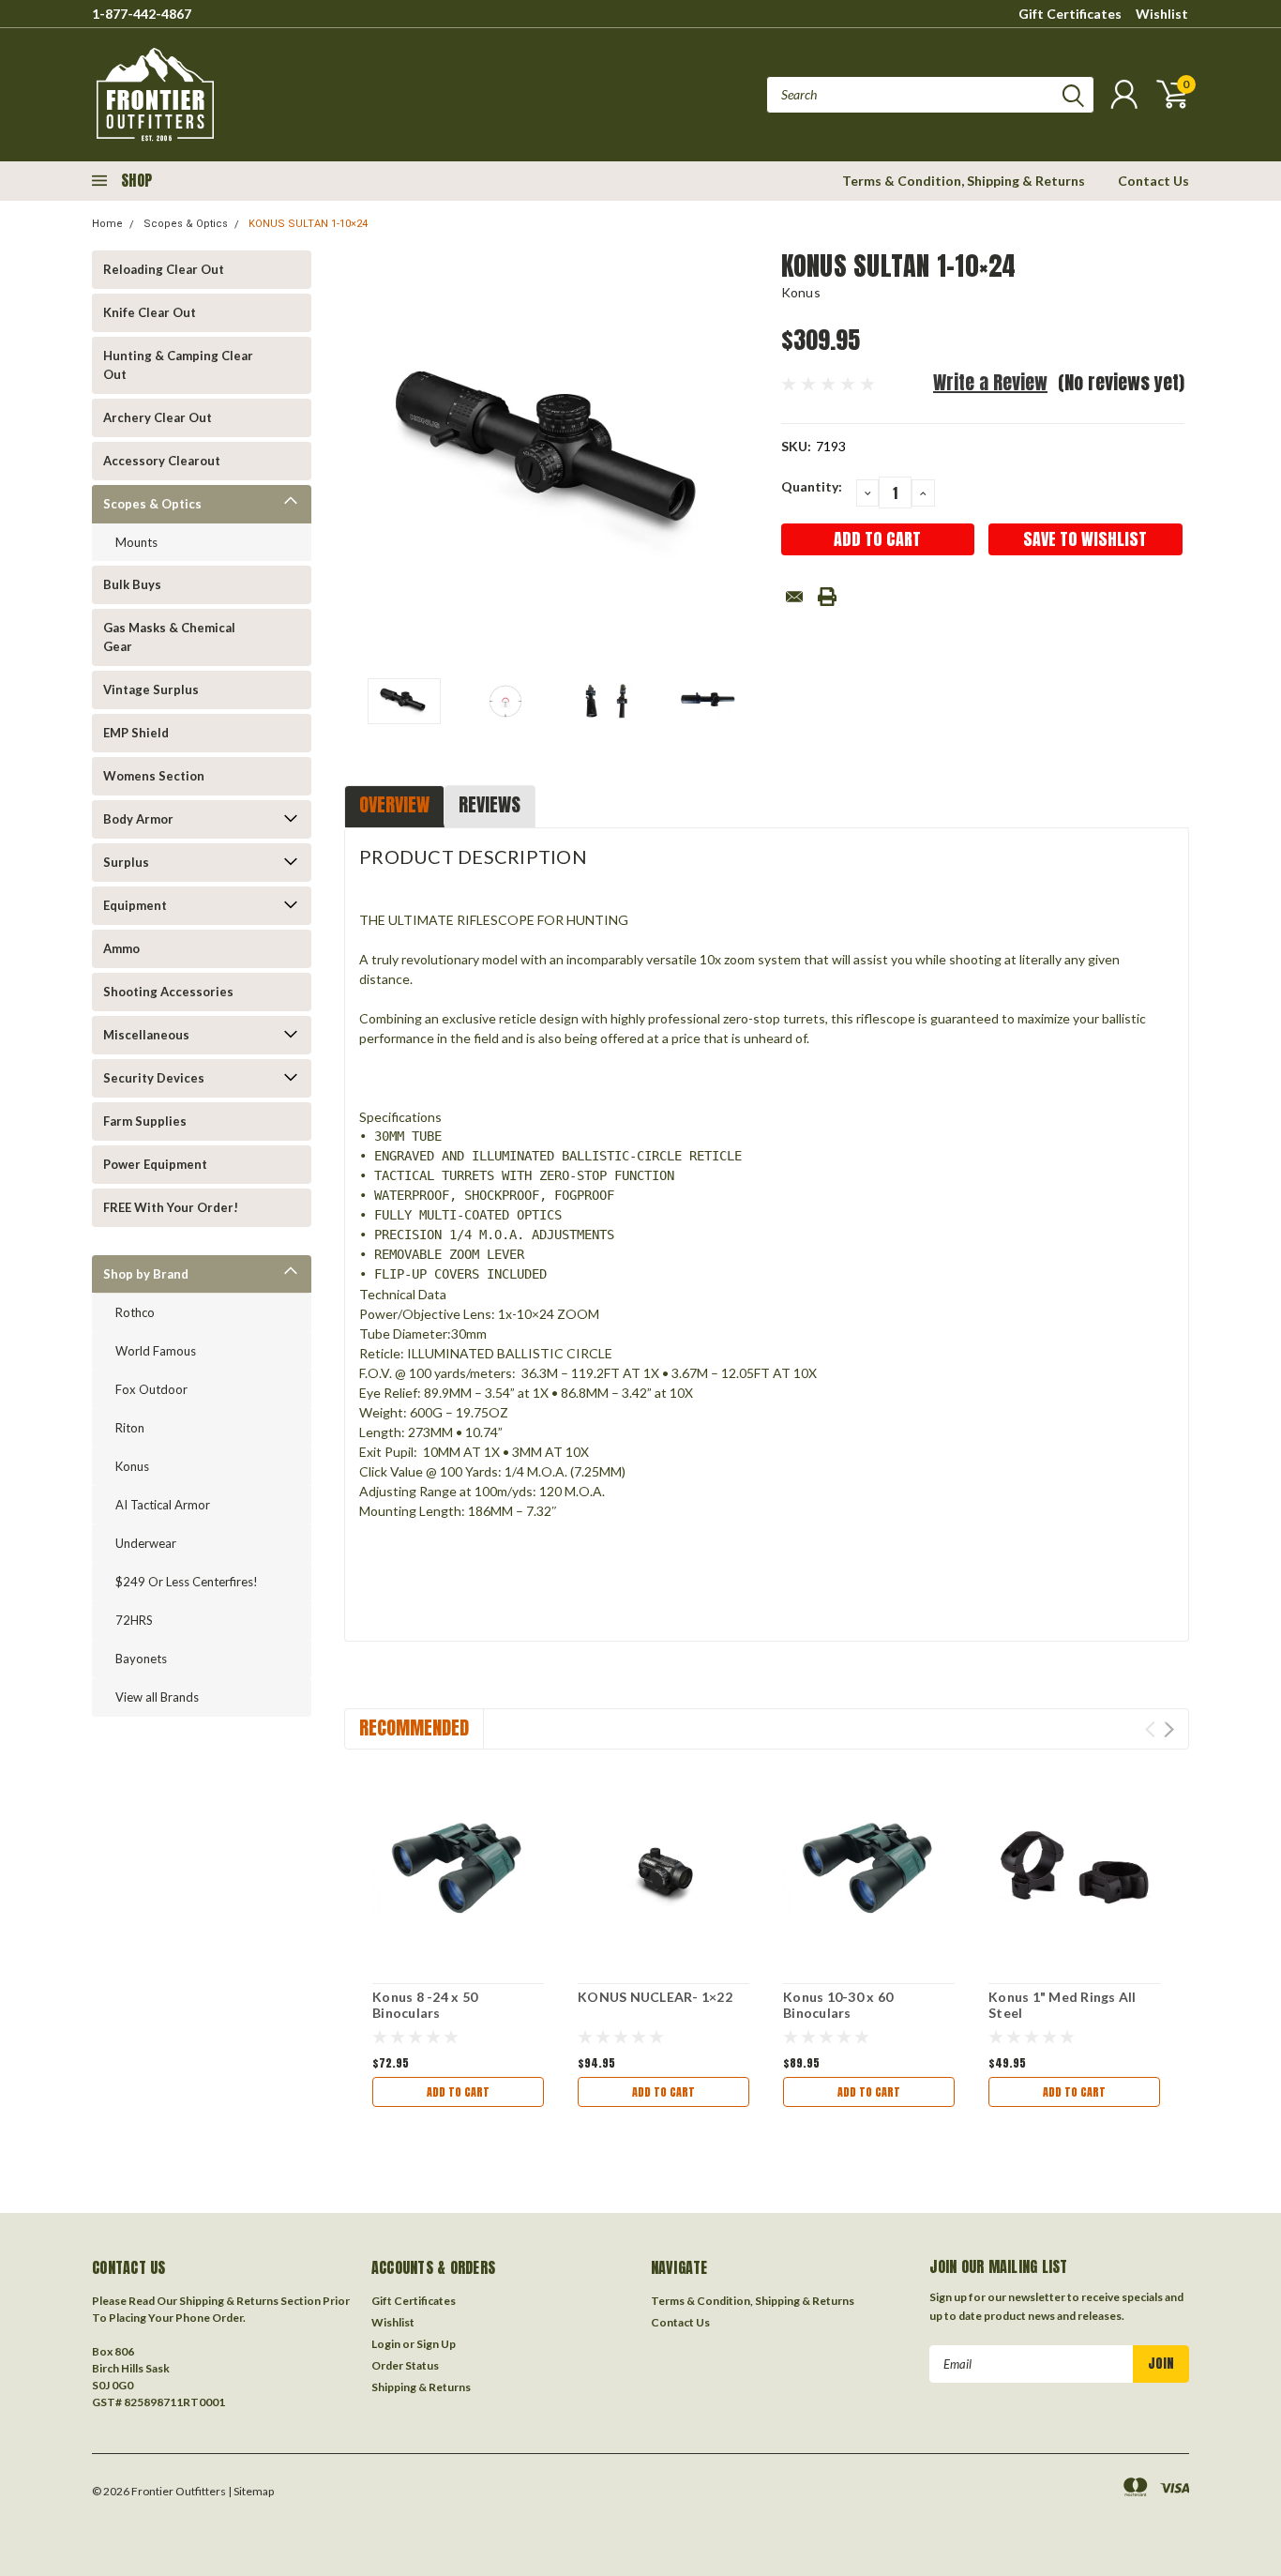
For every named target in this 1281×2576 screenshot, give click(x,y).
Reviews (490, 804)
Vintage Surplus (151, 689)
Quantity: (812, 486)
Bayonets (141, 1659)
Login (386, 2344)
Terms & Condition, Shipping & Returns (964, 181)
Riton (130, 1428)
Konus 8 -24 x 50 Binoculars (425, 2005)
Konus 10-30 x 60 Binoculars (838, 2005)
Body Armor (138, 819)
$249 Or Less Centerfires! (187, 1582)
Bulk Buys (132, 584)
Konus (132, 1466)
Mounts (136, 542)
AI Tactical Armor (163, 1505)
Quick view (458, 1870)
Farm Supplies (145, 1121)
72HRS (134, 1620)
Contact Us (1153, 181)
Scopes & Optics (186, 224)
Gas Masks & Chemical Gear (169, 637)
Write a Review (990, 382)
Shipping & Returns (421, 2387)
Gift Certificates (1070, 14)
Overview (394, 804)
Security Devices (154, 1078)
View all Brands (157, 1697)
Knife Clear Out (150, 312)
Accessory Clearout (162, 461)
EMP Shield (136, 733)
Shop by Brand (146, 1274)
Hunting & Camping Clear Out (178, 365)
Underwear (146, 1543)
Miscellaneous (146, 1035)
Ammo (121, 948)
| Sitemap (251, 2491)
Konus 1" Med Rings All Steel (1062, 2005)
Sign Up (436, 2344)
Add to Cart (458, 2092)
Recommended (414, 1727)
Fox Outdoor (151, 1389)
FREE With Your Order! (171, 1207)
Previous (368, 457)
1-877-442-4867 (142, 14)
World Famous (156, 1351)
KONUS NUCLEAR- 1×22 (655, 1997)
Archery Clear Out (158, 417)
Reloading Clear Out (164, 269)
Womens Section (154, 776)
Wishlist (1162, 14)
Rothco (135, 1312)
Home (107, 224)
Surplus (126, 862)
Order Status (405, 2365)
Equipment (135, 905)
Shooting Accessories (168, 992)
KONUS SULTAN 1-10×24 (308, 224)
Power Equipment (155, 1164)
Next (744, 457)
